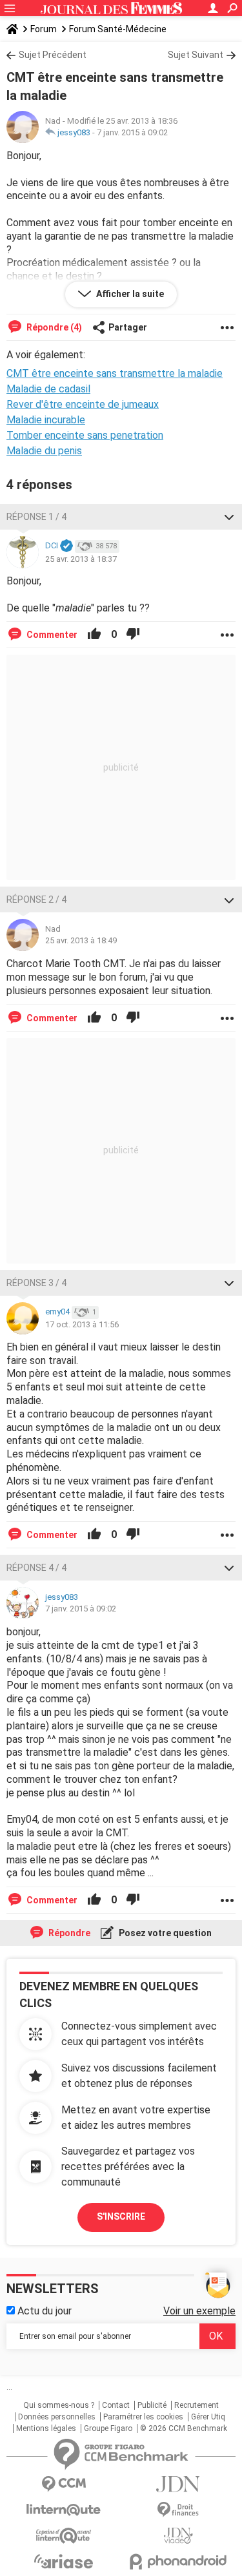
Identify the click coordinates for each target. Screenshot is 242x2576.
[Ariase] (64, 2561)
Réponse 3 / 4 (36, 1283)
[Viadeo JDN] (179, 2536)
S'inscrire (121, 2216)
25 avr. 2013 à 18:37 (81, 559)
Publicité (152, 2405)
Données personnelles (57, 2417)
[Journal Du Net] (179, 2484)
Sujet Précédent (53, 55)
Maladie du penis (44, 451)
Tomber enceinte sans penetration (85, 435)
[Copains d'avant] (64, 2536)
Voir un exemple (199, 2311)
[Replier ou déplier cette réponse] (229, 517)
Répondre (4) (53, 327)
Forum (44, 29)
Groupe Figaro (108, 2428)
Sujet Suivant (196, 55)
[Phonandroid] (179, 2562)
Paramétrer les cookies (143, 2417)
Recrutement (197, 2405)
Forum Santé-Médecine (118, 29)
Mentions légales (46, 2428)
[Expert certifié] (66, 546)
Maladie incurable (46, 420)
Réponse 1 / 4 (36, 517)
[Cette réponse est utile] (94, 635)
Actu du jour (43, 2311)
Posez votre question (164, 1933)
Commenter (51, 635)
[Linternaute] (64, 2510)
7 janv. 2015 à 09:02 (132, 132)
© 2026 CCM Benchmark (184, 2428)
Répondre (68, 1933)
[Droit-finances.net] (179, 2510)
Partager (128, 327)
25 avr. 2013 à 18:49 (81, 940)
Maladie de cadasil (48, 389)
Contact (116, 2405)
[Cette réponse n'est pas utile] (133, 635)
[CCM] (64, 2484)
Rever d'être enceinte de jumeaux (83, 404)
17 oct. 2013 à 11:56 (82, 1324)
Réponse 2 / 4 (36, 899)
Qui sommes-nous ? (59, 2405)
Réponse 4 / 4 (36, 1568)
